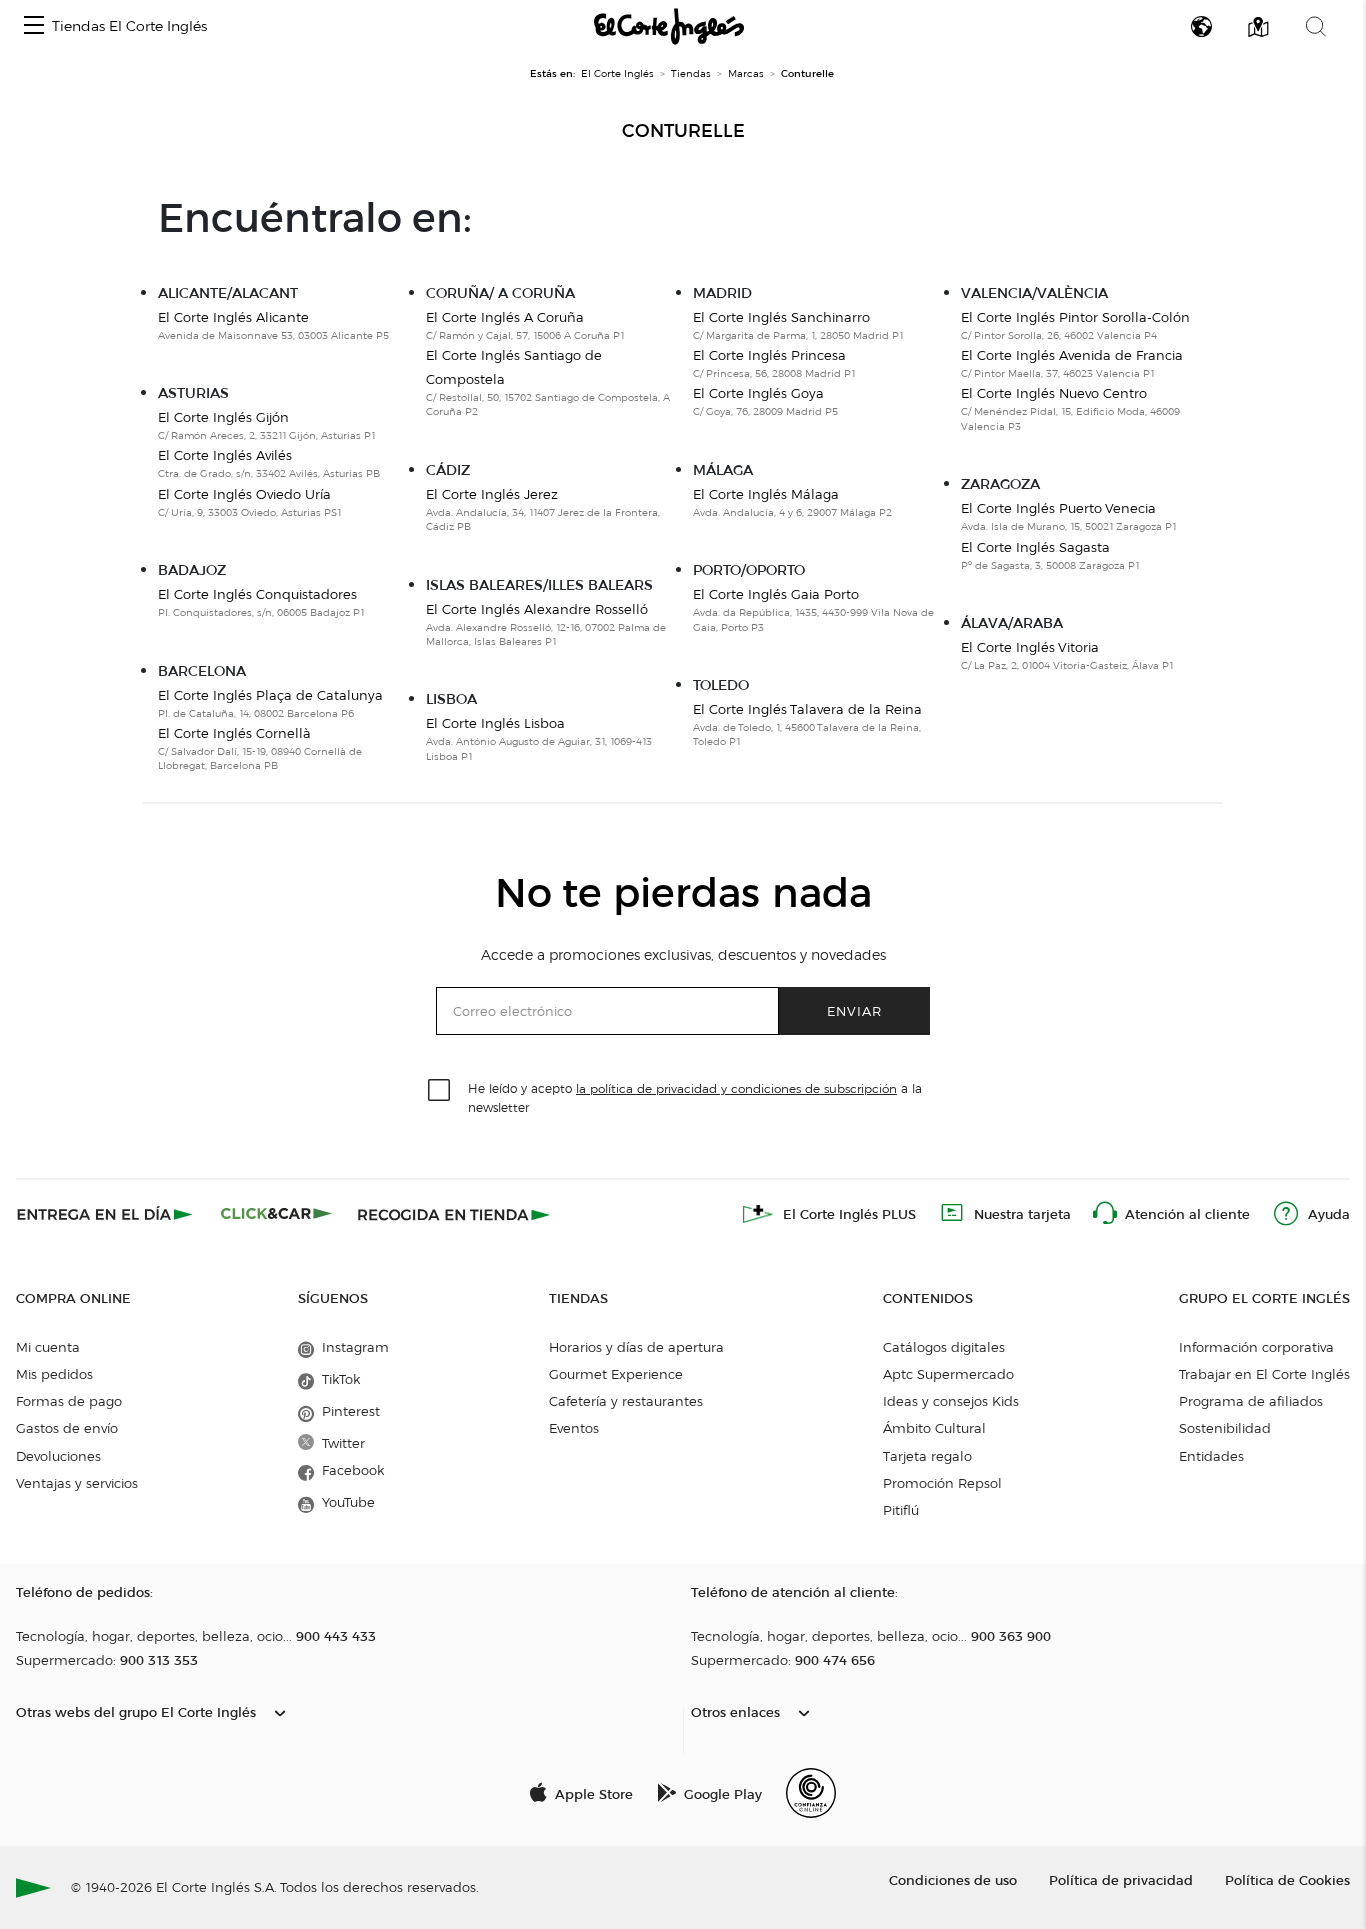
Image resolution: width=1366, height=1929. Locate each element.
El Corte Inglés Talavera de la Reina (807, 709)
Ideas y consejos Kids (951, 1401)
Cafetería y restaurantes (626, 1401)
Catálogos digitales (944, 1347)
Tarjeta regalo (927, 1456)
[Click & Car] (276, 1214)
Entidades (1211, 1456)
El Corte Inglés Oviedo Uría (244, 494)
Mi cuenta (48, 1347)
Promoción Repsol (942, 1483)
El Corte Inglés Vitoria (1030, 647)
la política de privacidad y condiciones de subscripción (736, 1088)
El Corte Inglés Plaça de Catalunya (270, 695)
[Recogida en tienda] (454, 1214)
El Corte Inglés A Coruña (505, 317)
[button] (34, 26)
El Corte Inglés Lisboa (495, 723)
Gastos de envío (67, 1428)
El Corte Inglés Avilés (225, 455)
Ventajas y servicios (77, 1483)
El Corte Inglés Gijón (223, 417)
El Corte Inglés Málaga (766, 494)
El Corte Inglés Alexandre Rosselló (537, 609)
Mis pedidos (54, 1374)
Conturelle (683, 131)
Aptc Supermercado (948, 1374)
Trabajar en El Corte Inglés (1264, 1374)
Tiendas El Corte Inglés (129, 26)
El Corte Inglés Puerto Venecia (1058, 508)
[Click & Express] (106, 1214)
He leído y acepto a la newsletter (695, 1097)
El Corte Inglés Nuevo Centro (1054, 393)
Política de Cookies (1287, 1879)
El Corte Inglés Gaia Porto (776, 594)
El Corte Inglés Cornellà (234, 733)
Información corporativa (1256, 1347)
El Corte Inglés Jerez (492, 494)
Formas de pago (69, 1401)
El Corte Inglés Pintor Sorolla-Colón (1075, 317)
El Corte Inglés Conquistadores (257, 594)
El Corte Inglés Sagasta (1035, 547)
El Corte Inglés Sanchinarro (781, 317)
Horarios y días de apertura (636, 1347)
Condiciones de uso (953, 1879)
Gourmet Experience (616, 1374)
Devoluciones (58, 1456)
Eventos (574, 1428)
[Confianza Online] (811, 1793)
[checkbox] (440, 1091)
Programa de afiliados (1251, 1401)
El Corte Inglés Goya (758, 393)
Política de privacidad (1121, 1879)
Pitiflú (901, 1510)
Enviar (854, 1010)
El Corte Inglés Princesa (769, 355)
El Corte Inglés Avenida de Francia (1072, 355)
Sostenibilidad (1225, 1428)
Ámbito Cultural (934, 1428)
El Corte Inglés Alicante (233, 317)
